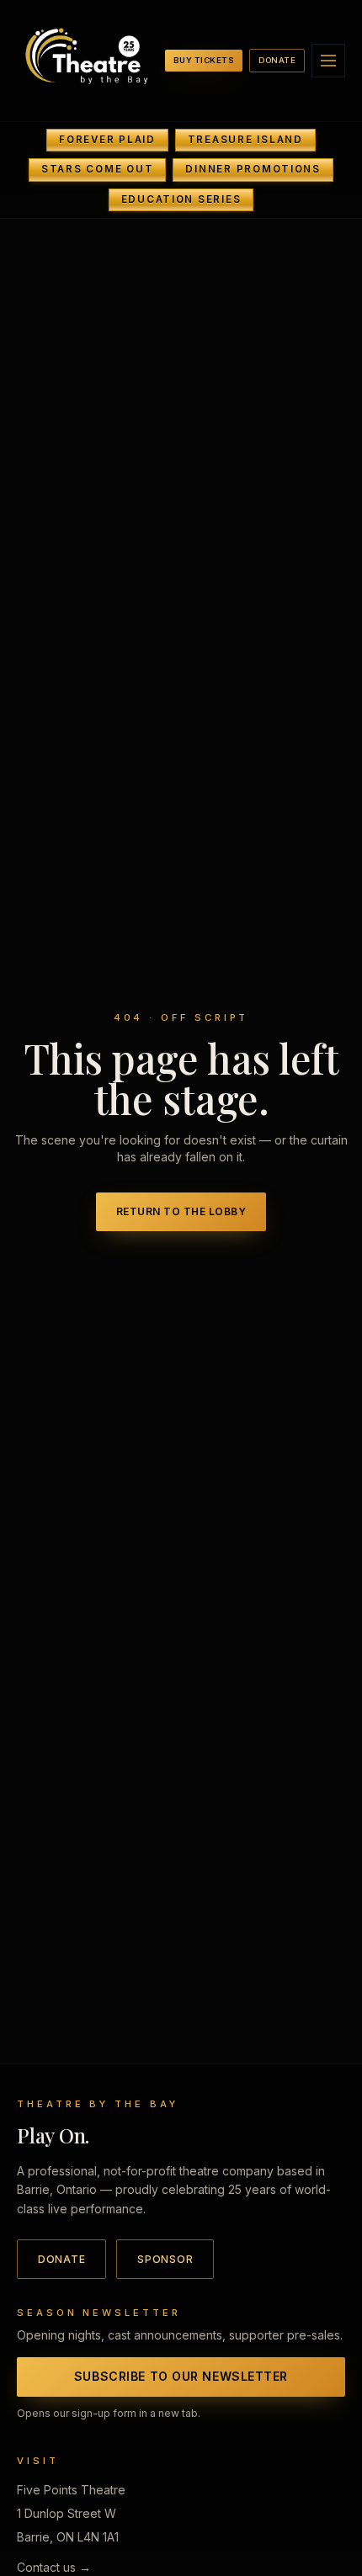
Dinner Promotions (253, 169)
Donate (277, 60)
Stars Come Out (97, 169)
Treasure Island (245, 140)
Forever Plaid (107, 140)
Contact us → (54, 2567)
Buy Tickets (204, 60)
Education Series (181, 199)
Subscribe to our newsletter (181, 2376)
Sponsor (165, 2259)
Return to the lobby (181, 1211)
